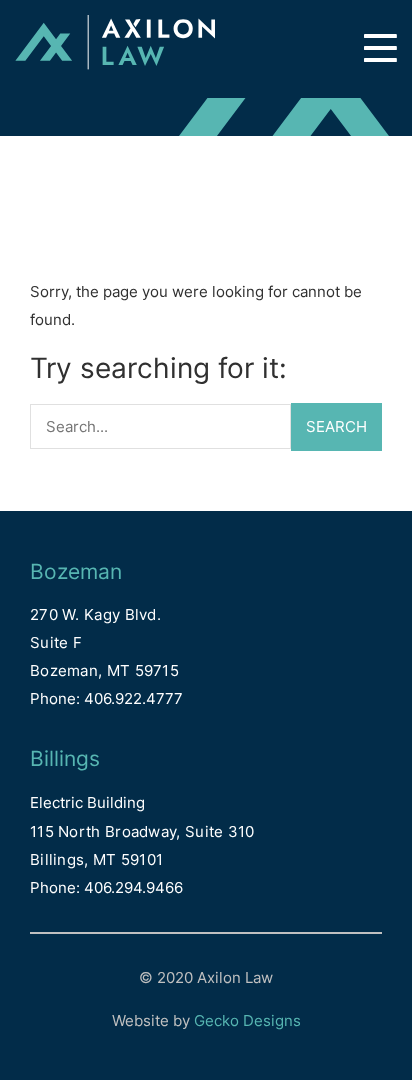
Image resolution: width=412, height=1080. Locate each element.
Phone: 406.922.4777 (106, 698)
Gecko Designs (247, 1020)
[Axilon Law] (115, 49)
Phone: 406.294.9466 (106, 887)
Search (336, 426)
